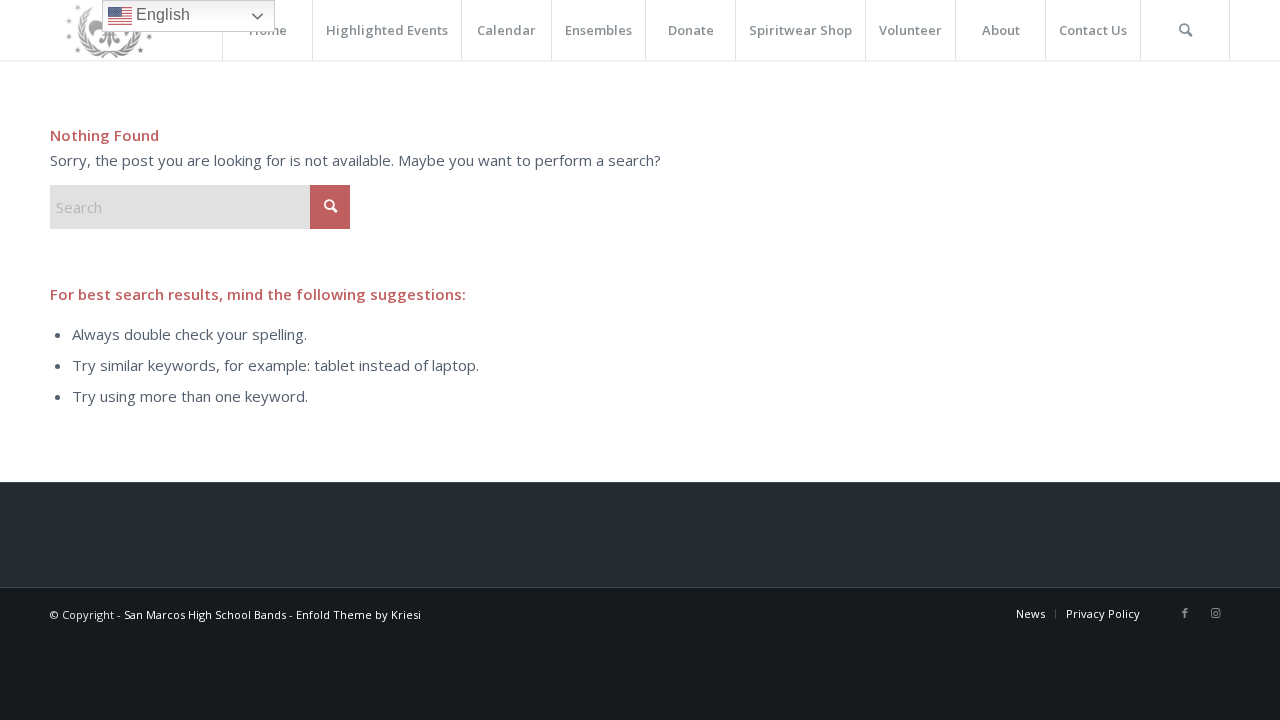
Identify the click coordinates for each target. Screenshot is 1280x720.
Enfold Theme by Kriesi (358, 614)
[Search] (1185, 30)
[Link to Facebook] (1185, 613)
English (161, 14)
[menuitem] (386, 30)
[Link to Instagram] (1215, 613)
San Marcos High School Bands (205, 614)
